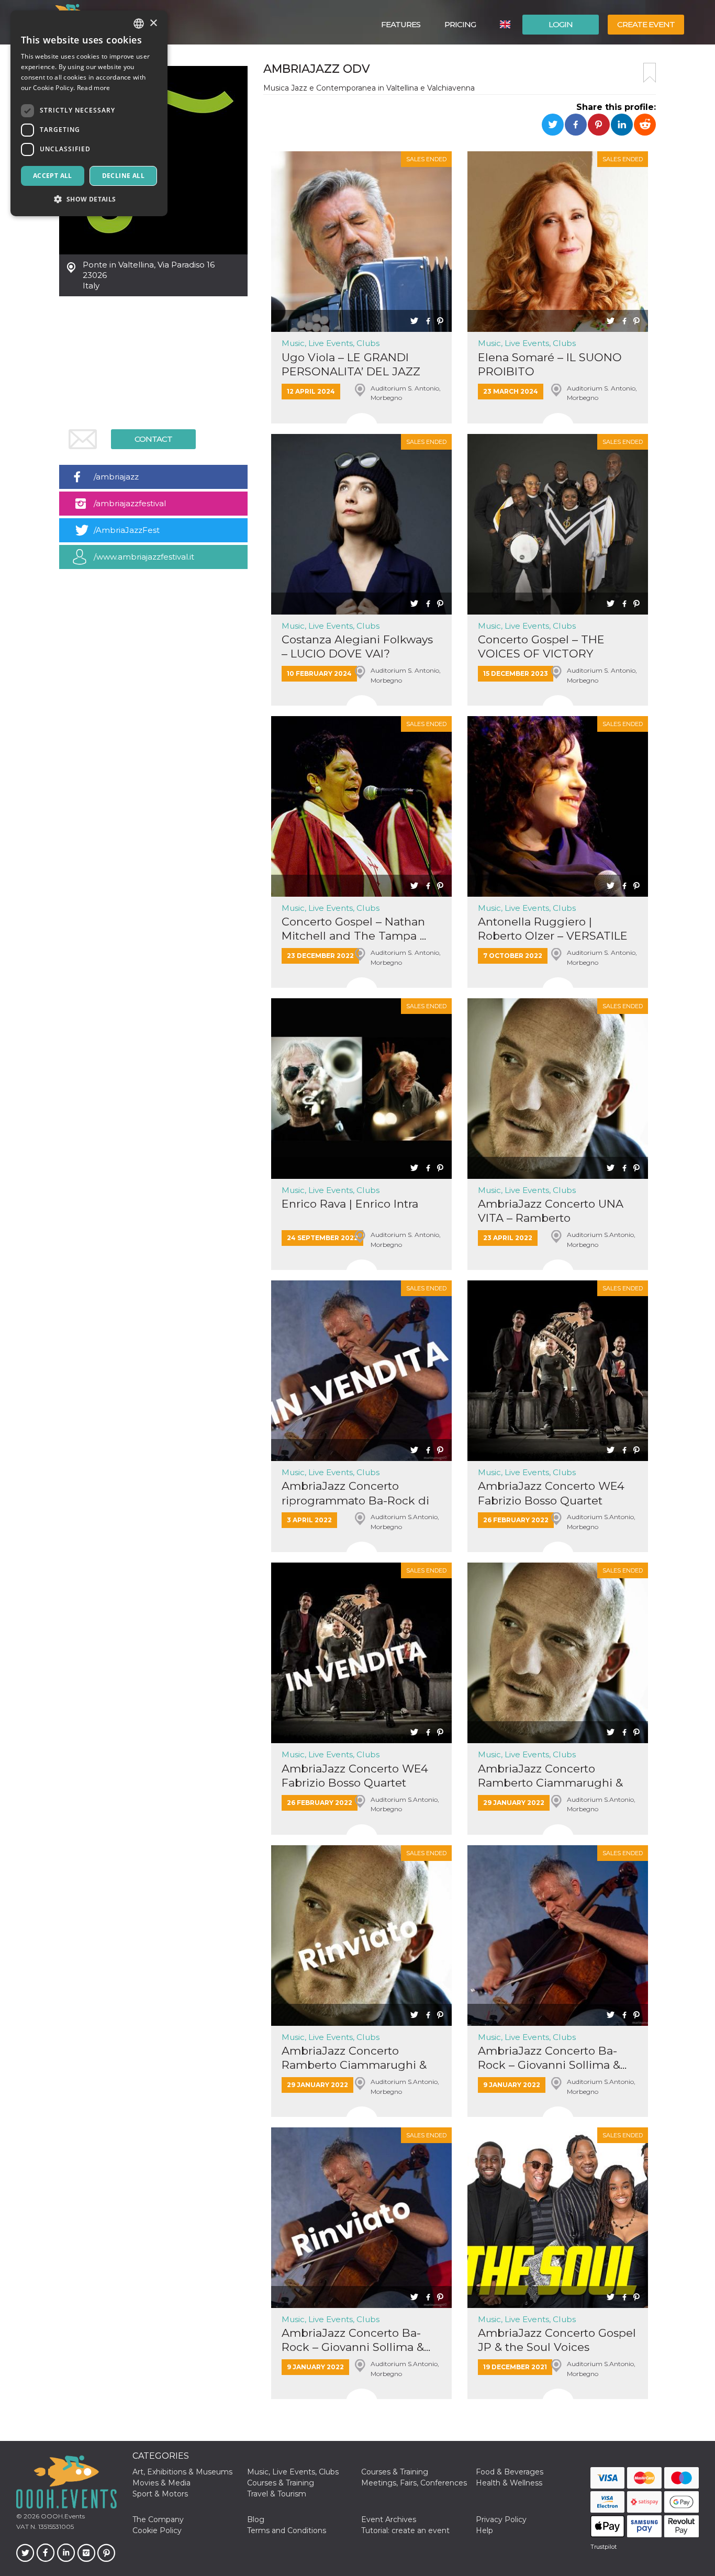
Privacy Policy (501, 2519)
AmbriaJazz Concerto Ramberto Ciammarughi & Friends (550, 1776)
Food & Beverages (510, 2472)
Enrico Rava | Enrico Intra (350, 1204)
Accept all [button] (53, 176)
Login (561, 24)
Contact (153, 439)
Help (484, 2530)
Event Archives (389, 2519)
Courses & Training (395, 2472)
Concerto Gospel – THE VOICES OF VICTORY (541, 646)
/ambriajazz (116, 477)
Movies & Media (161, 2483)
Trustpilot (604, 2547)
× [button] (153, 23)
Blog (256, 2519)
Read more (94, 88)
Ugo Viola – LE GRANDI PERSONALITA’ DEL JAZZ (351, 364)
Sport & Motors (160, 2494)
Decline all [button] (123, 176)
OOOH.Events (62, 2516)
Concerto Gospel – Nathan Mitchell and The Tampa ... (354, 929)
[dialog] (89, 113)
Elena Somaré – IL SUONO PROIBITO (550, 364)
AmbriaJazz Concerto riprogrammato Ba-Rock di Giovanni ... (355, 1493)
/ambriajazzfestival (130, 503)
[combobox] (139, 24)
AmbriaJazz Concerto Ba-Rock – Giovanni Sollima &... (552, 2058)
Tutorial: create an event (405, 2530)
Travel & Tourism (277, 2494)
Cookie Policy (157, 2530)
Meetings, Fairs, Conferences (414, 2483)
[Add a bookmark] (650, 73)
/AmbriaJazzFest (127, 530)
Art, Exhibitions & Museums (182, 2472)
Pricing (460, 24)
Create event (646, 24)
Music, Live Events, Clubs (331, 343)
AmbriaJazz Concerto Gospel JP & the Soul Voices (557, 2340)
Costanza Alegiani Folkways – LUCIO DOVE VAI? (357, 646)
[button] (89, 199)
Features (401, 24)
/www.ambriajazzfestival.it (144, 557)
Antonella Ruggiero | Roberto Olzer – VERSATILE (553, 929)
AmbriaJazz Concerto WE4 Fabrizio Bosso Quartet (551, 1493)
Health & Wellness (509, 2483)
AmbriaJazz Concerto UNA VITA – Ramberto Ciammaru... (551, 1211)
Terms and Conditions (287, 2530)
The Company (158, 2519)
